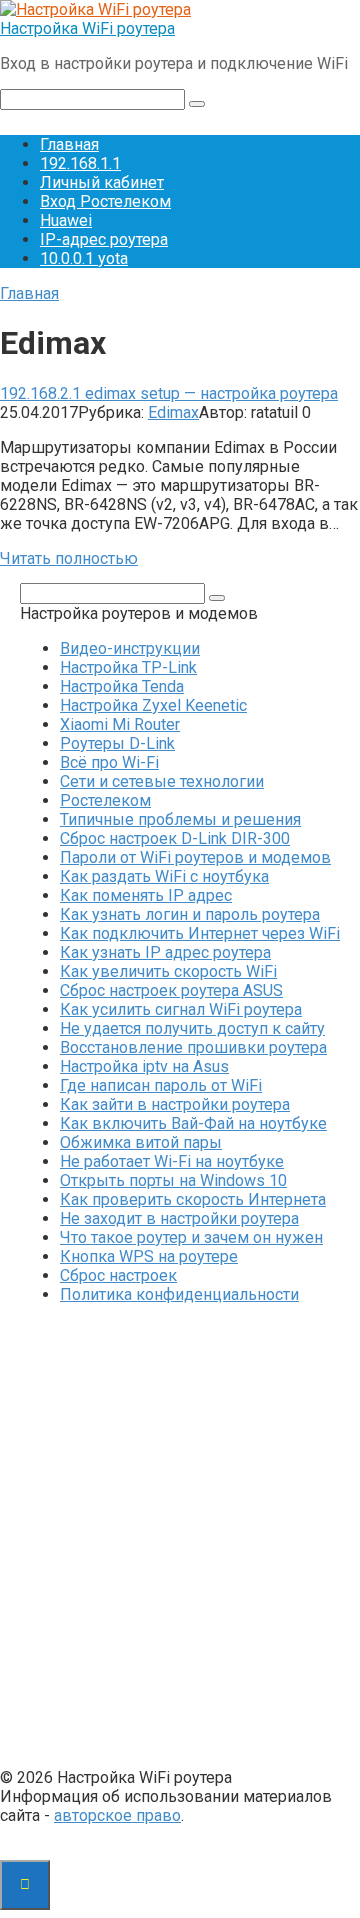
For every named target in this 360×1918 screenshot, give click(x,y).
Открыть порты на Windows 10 (173, 1180)
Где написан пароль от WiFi (161, 1085)
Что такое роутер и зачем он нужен (191, 1237)
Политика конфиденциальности (179, 1294)
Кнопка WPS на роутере (149, 1256)
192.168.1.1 (80, 163)
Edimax (173, 412)
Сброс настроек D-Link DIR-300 (175, 838)
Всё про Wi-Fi (109, 762)
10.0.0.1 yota (84, 258)
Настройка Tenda (122, 686)
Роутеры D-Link (117, 743)
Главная (69, 144)
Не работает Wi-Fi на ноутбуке (172, 1161)
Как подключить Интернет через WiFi (200, 933)
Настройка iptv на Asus (144, 1066)
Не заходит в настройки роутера (179, 1218)
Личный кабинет (102, 182)
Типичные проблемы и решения (180, 819)
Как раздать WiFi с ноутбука (164, 876)
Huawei (66, 220)
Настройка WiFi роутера (87, 28)
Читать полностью (69, 558)
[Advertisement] (180, 1538)
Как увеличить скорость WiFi (168, 971)
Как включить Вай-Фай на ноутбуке (193, 1123)
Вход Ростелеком (105, 201)
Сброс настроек (118, 1275)
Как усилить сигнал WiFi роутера (181, 1009)
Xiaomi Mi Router (120, 724)
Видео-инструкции (130, 648)
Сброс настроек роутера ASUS (171, 990)
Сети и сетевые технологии (162, 781)
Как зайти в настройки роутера (175, 1104)
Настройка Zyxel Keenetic (153, 705)
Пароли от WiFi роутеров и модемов (195, 857)
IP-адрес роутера (104, 239)
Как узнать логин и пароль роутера (190, 914)
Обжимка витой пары (141, 1142)
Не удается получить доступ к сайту (192, 1028)
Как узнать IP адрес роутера (165, 952)
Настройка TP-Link (128, 667)
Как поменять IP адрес (146, 895)
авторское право (117, 1815)
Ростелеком (105, 800)
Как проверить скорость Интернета (193, 1199)
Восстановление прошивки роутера (193, 1047)
